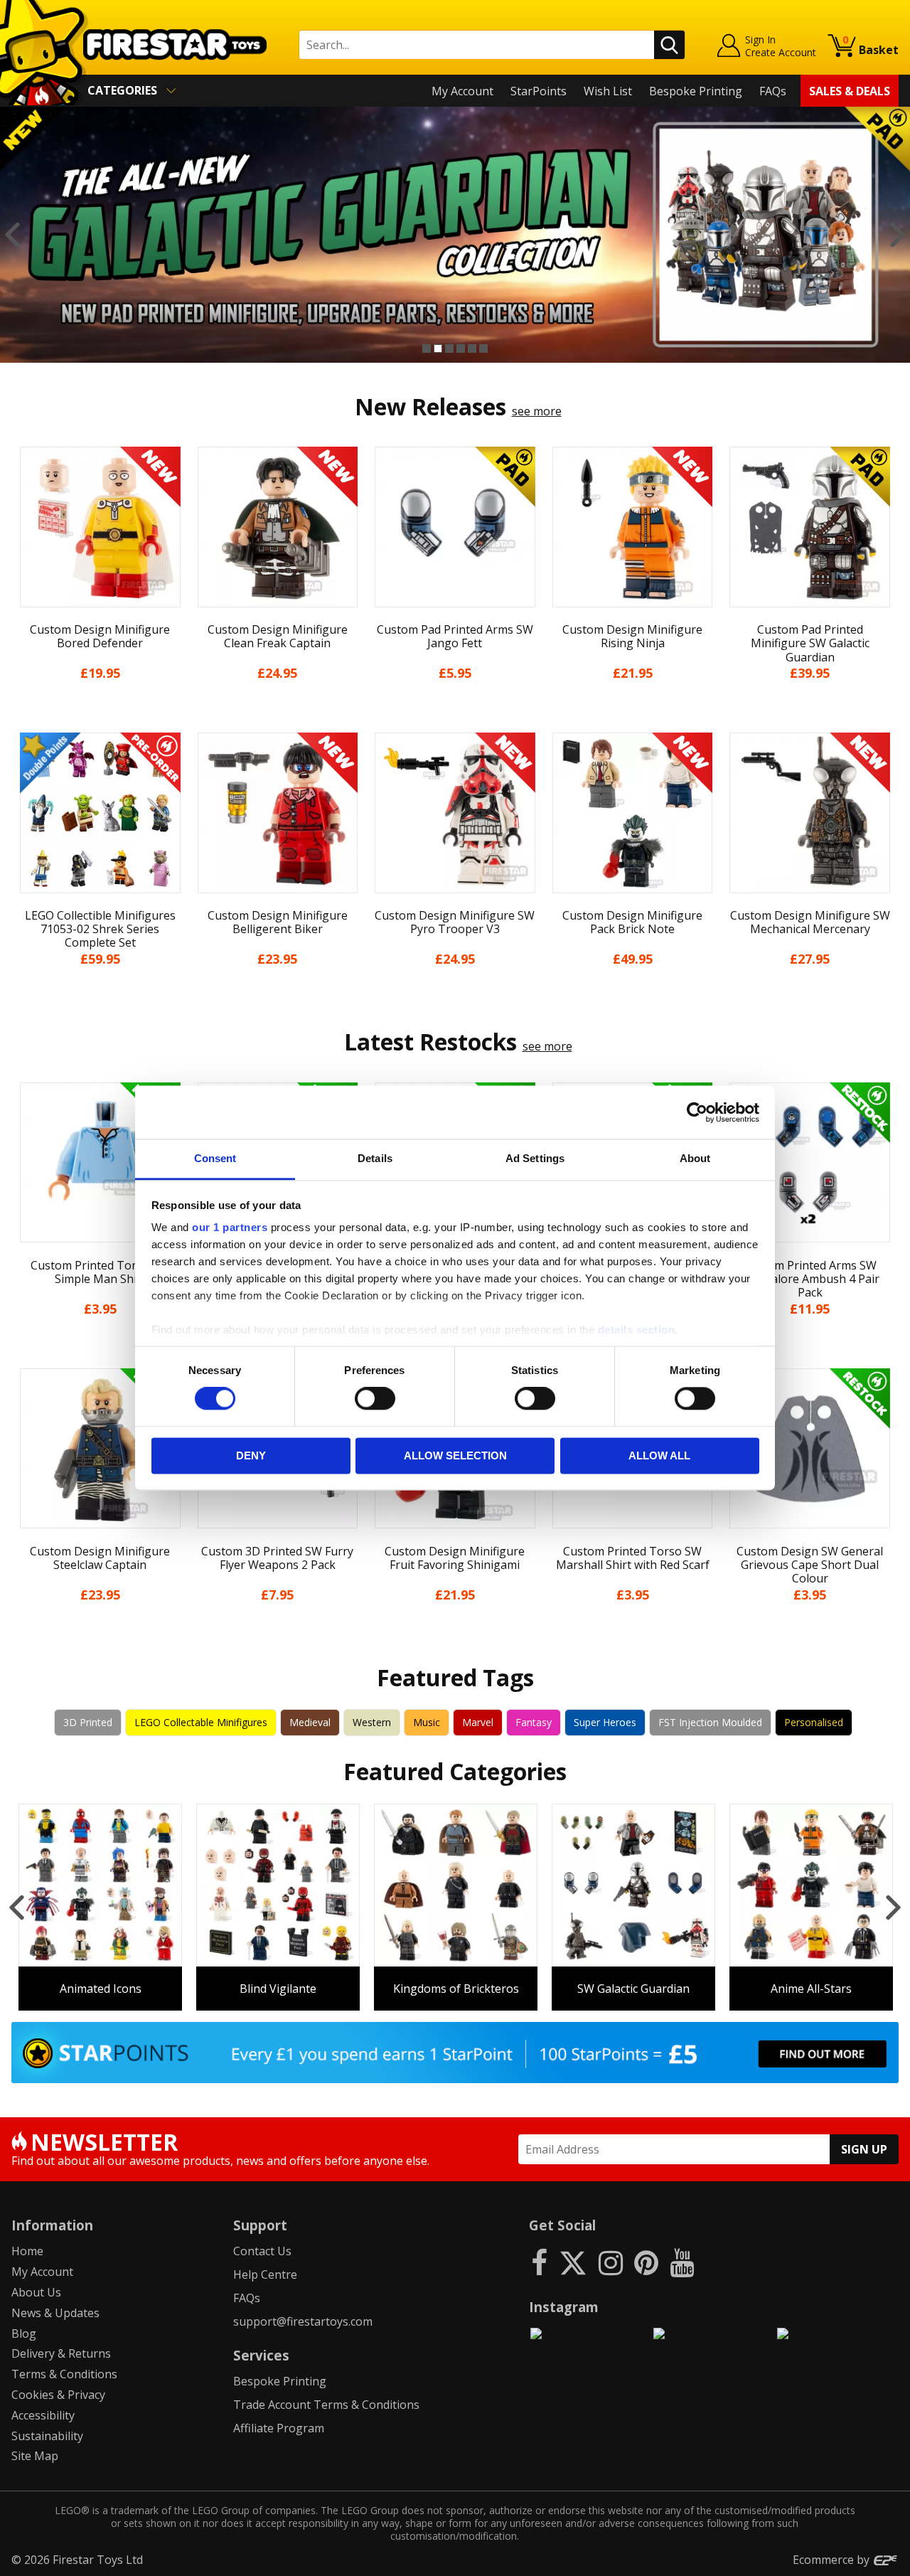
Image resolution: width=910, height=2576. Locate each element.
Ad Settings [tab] (535, 1158)
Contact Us (262, 2251)
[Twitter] (573, 2262)
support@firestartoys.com (303, 2321)
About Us (36, 2292)
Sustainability (47, 2436)
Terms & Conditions (64, 2374)
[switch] (375, 1399)
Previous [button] (12, 235)
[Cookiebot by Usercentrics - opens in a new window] (697, 1112)
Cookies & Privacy (58, 2395)
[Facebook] (539, 2262)
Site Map (35, 2456)
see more (537, 411)
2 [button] (438, 348)
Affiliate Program (279, 2428)
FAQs (773, 91)
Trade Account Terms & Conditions (326, 2405)
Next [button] (898, 235)
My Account (462, 91)
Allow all (659, 1455)
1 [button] (427, 348)
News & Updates (55, 2313)
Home (27, 2251)
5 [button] (472, 348)
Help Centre (265, 2274)
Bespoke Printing (696, 91)
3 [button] (449, 348)
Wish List (608, 91)
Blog (24, 2333)
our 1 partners (230, 1227)
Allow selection (455, 1455)
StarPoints (539, 91)
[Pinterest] (646, 2262)
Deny (251, 1455)
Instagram (564, 2307)
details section (637, 1330)
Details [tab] (375, 1158)
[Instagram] (611, 2262)
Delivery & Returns (61, 2353)
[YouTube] (682, 2262)
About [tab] (695, 1158)
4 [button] (461, 348)
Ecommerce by (833, 2560)
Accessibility (43, 2415)
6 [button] (483, 348)
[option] (455, 235)
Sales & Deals (850, 91)
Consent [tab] (215, 1158)
